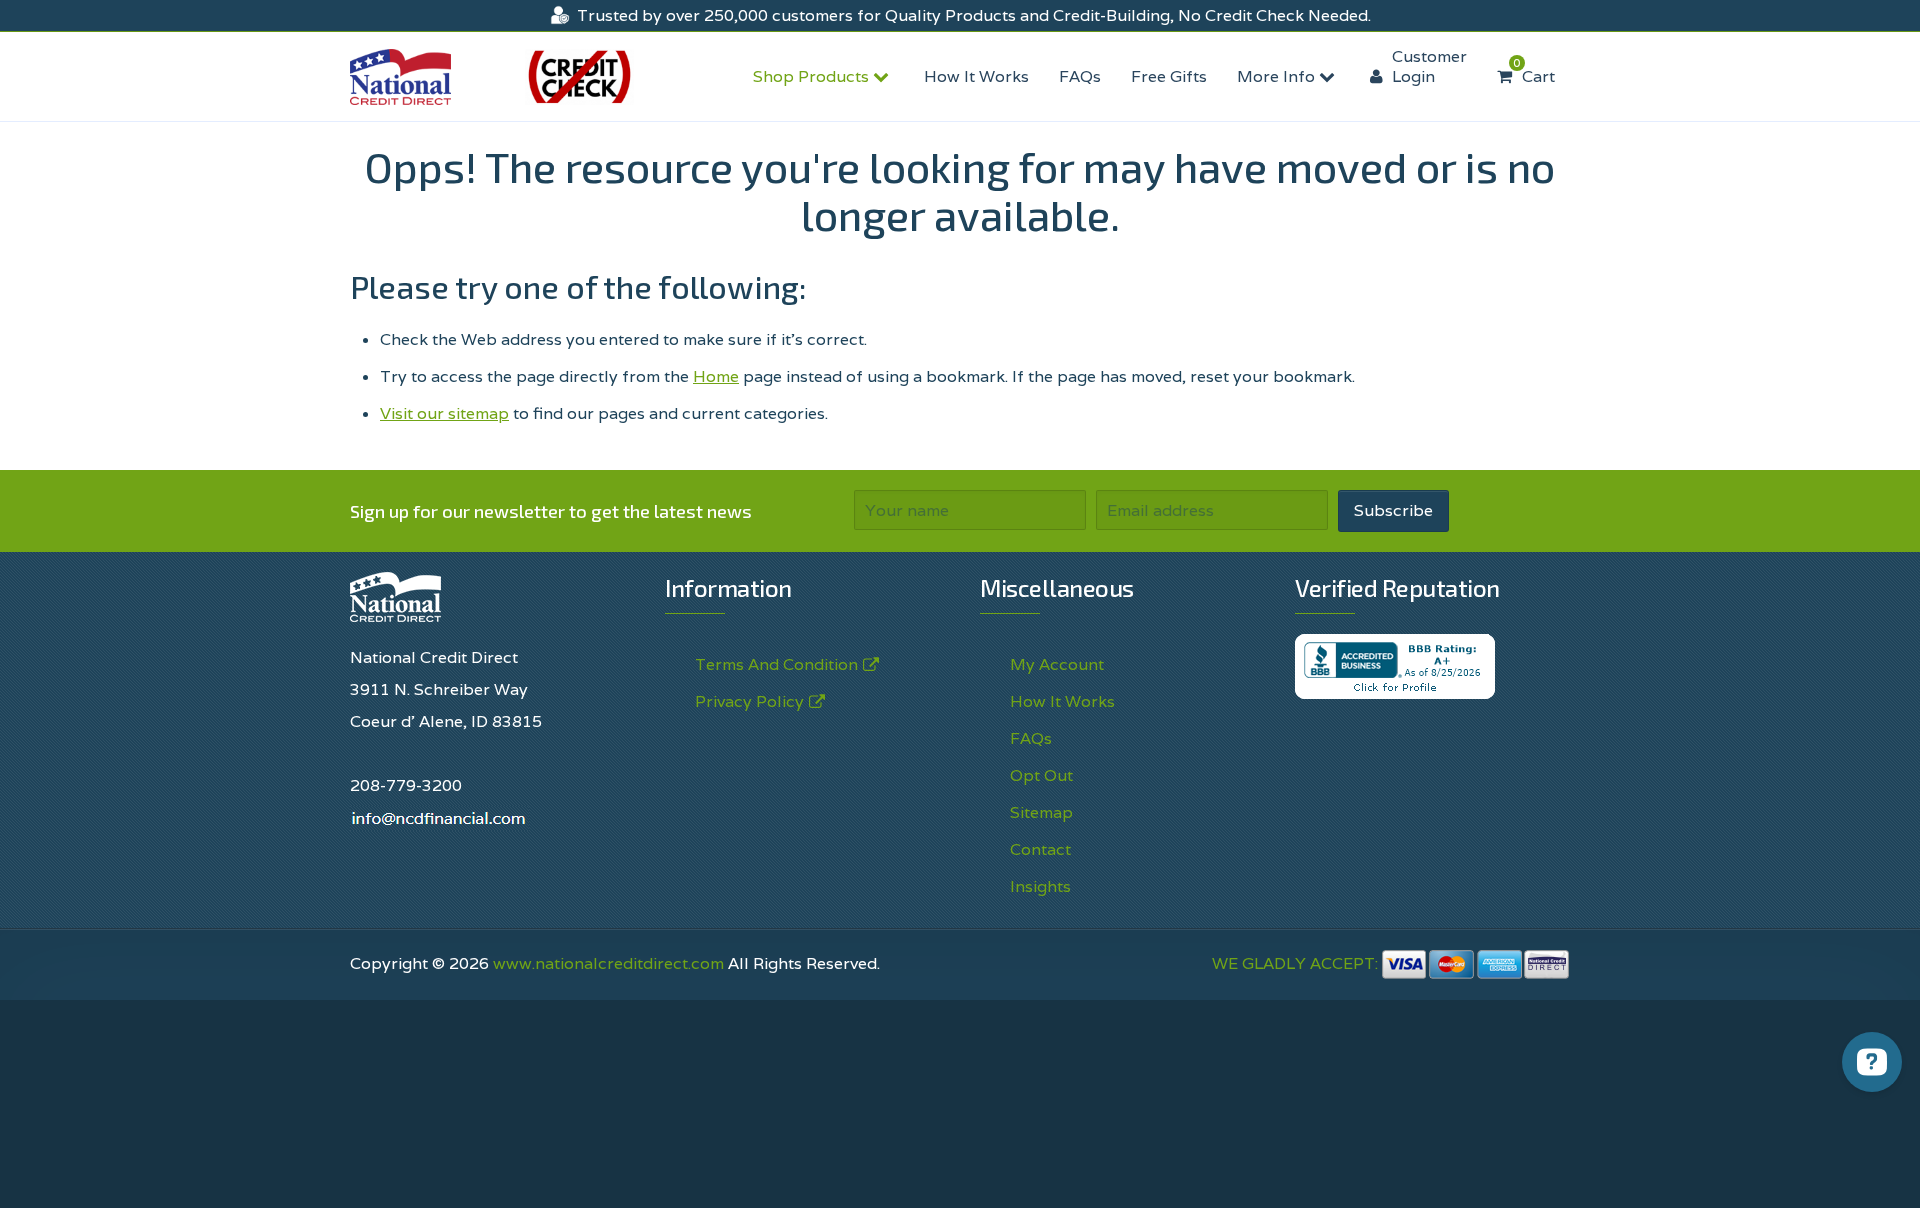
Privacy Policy (749, 701)
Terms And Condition (776, 664)
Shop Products (813, 76)
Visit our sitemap (444, 413)
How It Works (976, 76)
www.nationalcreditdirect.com (608, 963)
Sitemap (1041, 812)
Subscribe (1393, 510)
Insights (1040, 886)
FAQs (1080, 76)
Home (716, 376)
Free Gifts (1169, 76)
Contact (1040, 849)
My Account (1057, 664)
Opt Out (1041, 775)
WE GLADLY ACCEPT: (1297, 963)
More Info (1278, 76)
